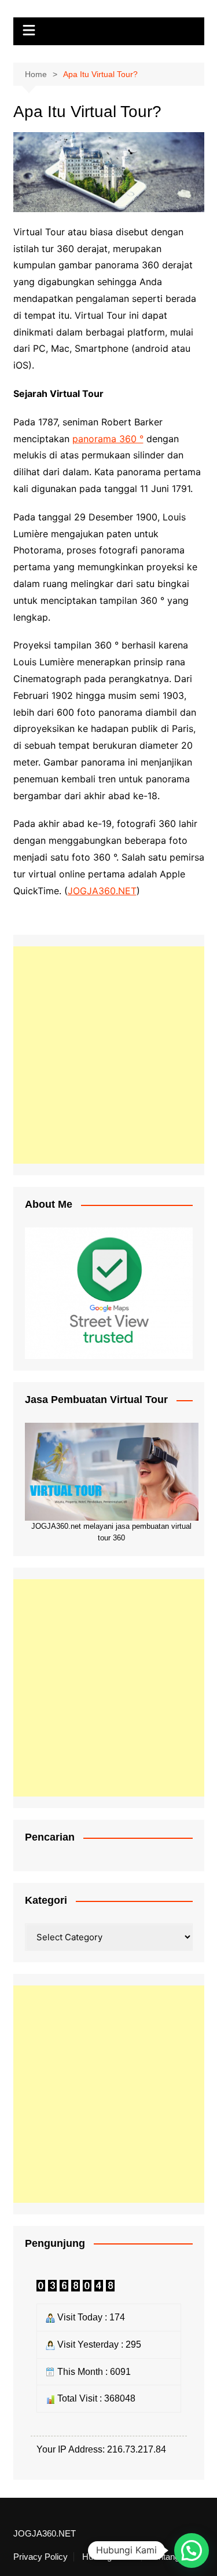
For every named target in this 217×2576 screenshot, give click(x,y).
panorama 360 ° (108, 439)
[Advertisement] (108, 1055)
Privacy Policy (41, 2557)
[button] (192, 2551)
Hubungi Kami (109, 2557)
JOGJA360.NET (102, 891)
